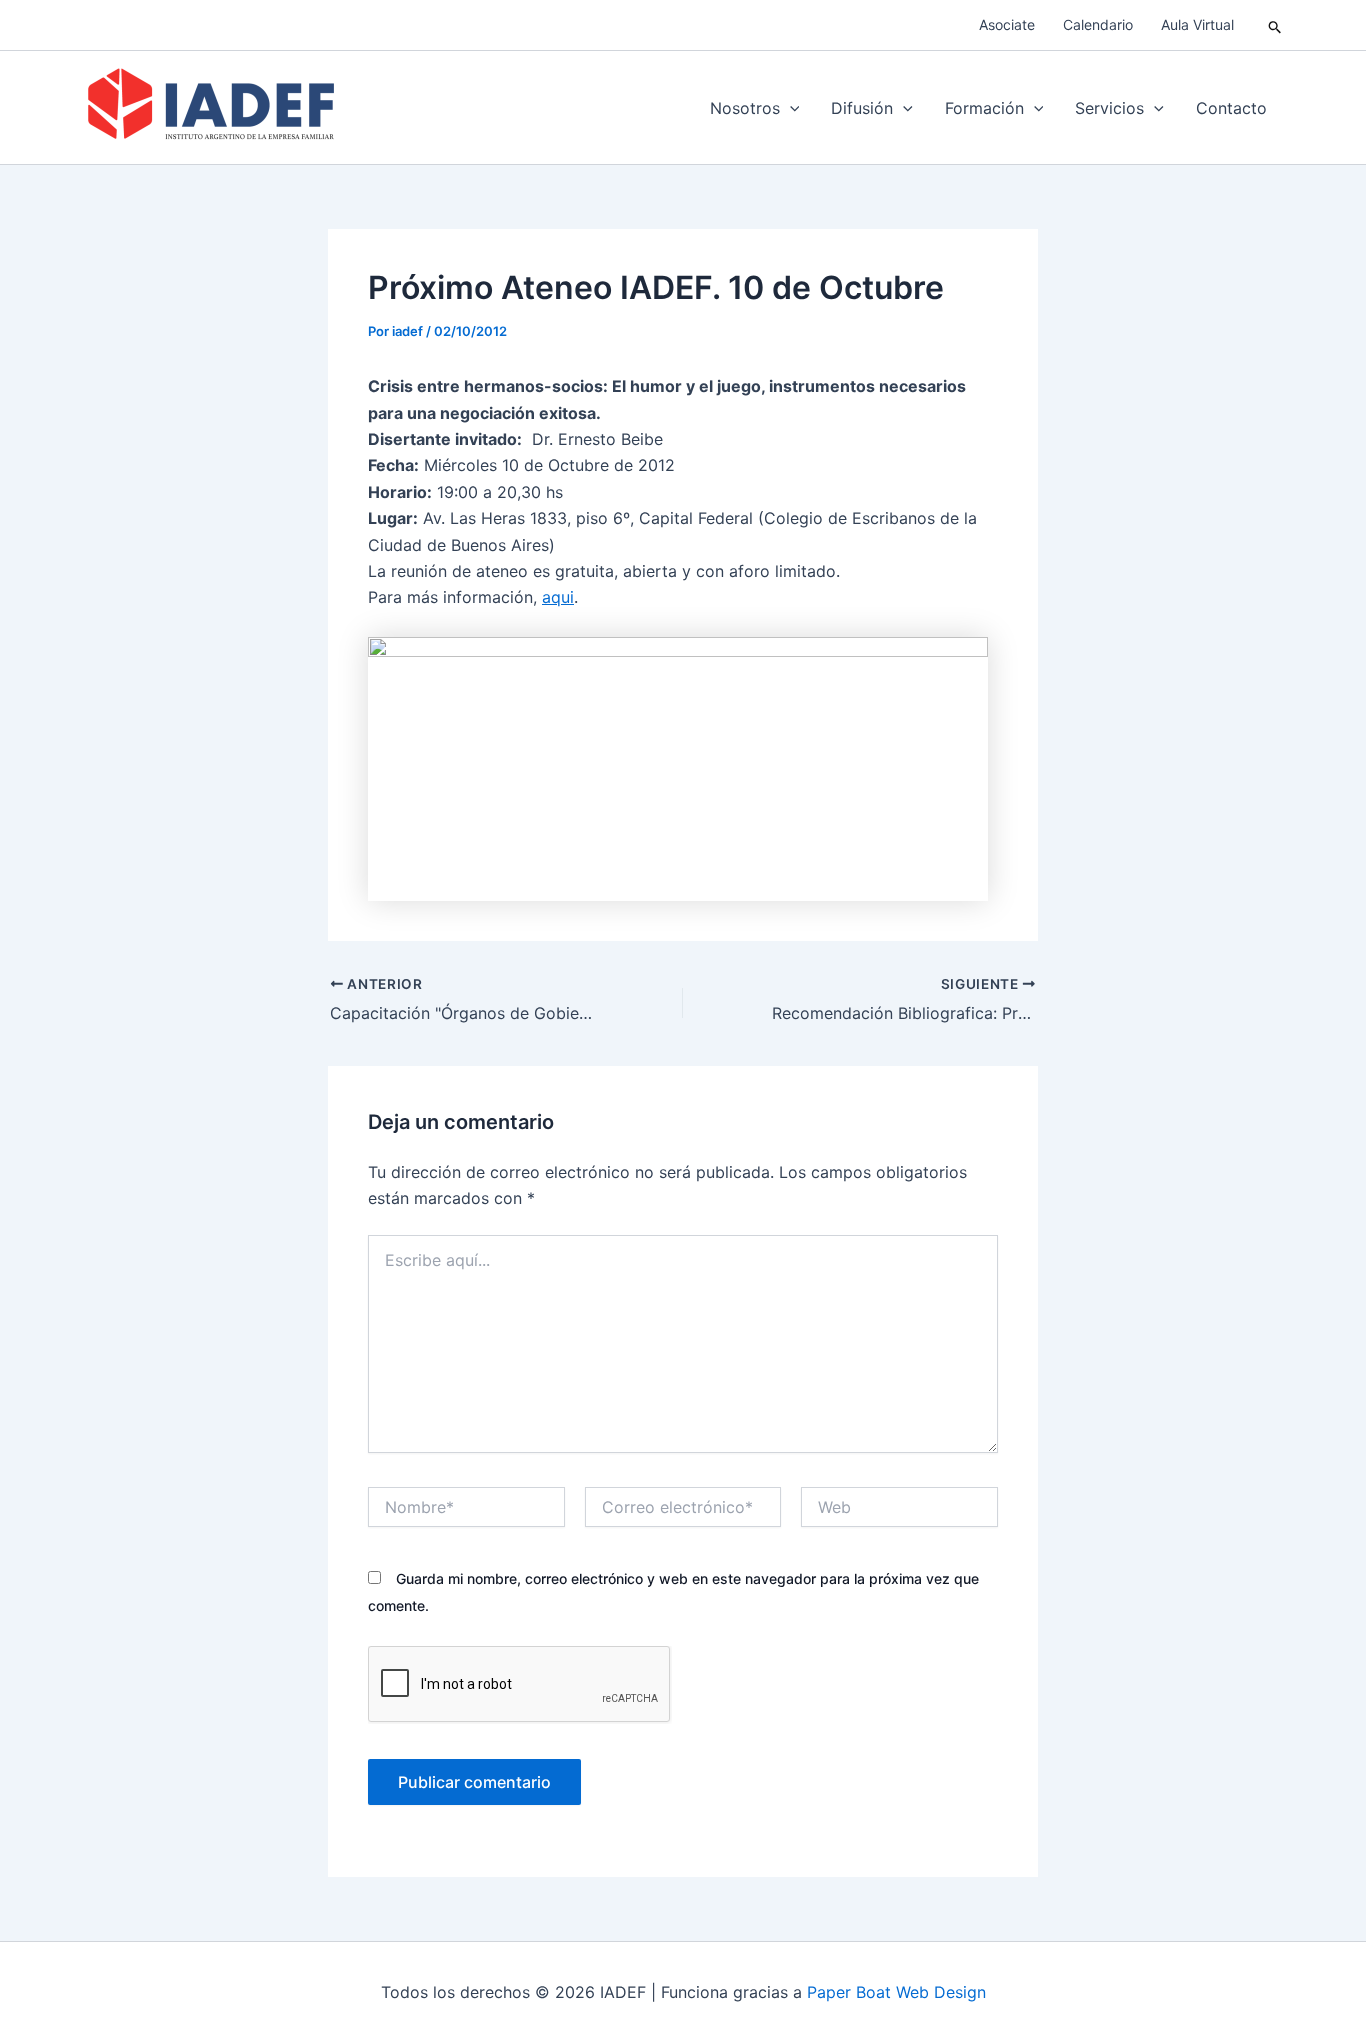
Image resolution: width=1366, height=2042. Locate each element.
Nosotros (745, 108)
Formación (984, 108)
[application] (790, 108)
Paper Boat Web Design (896, 1992)
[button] (1275, 25)
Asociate (1007, 24)
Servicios (1109, 108)
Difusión (862, 108)
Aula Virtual (1197, 24)
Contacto (1231, 108)
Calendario (1098, 24)
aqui (558, 597)
